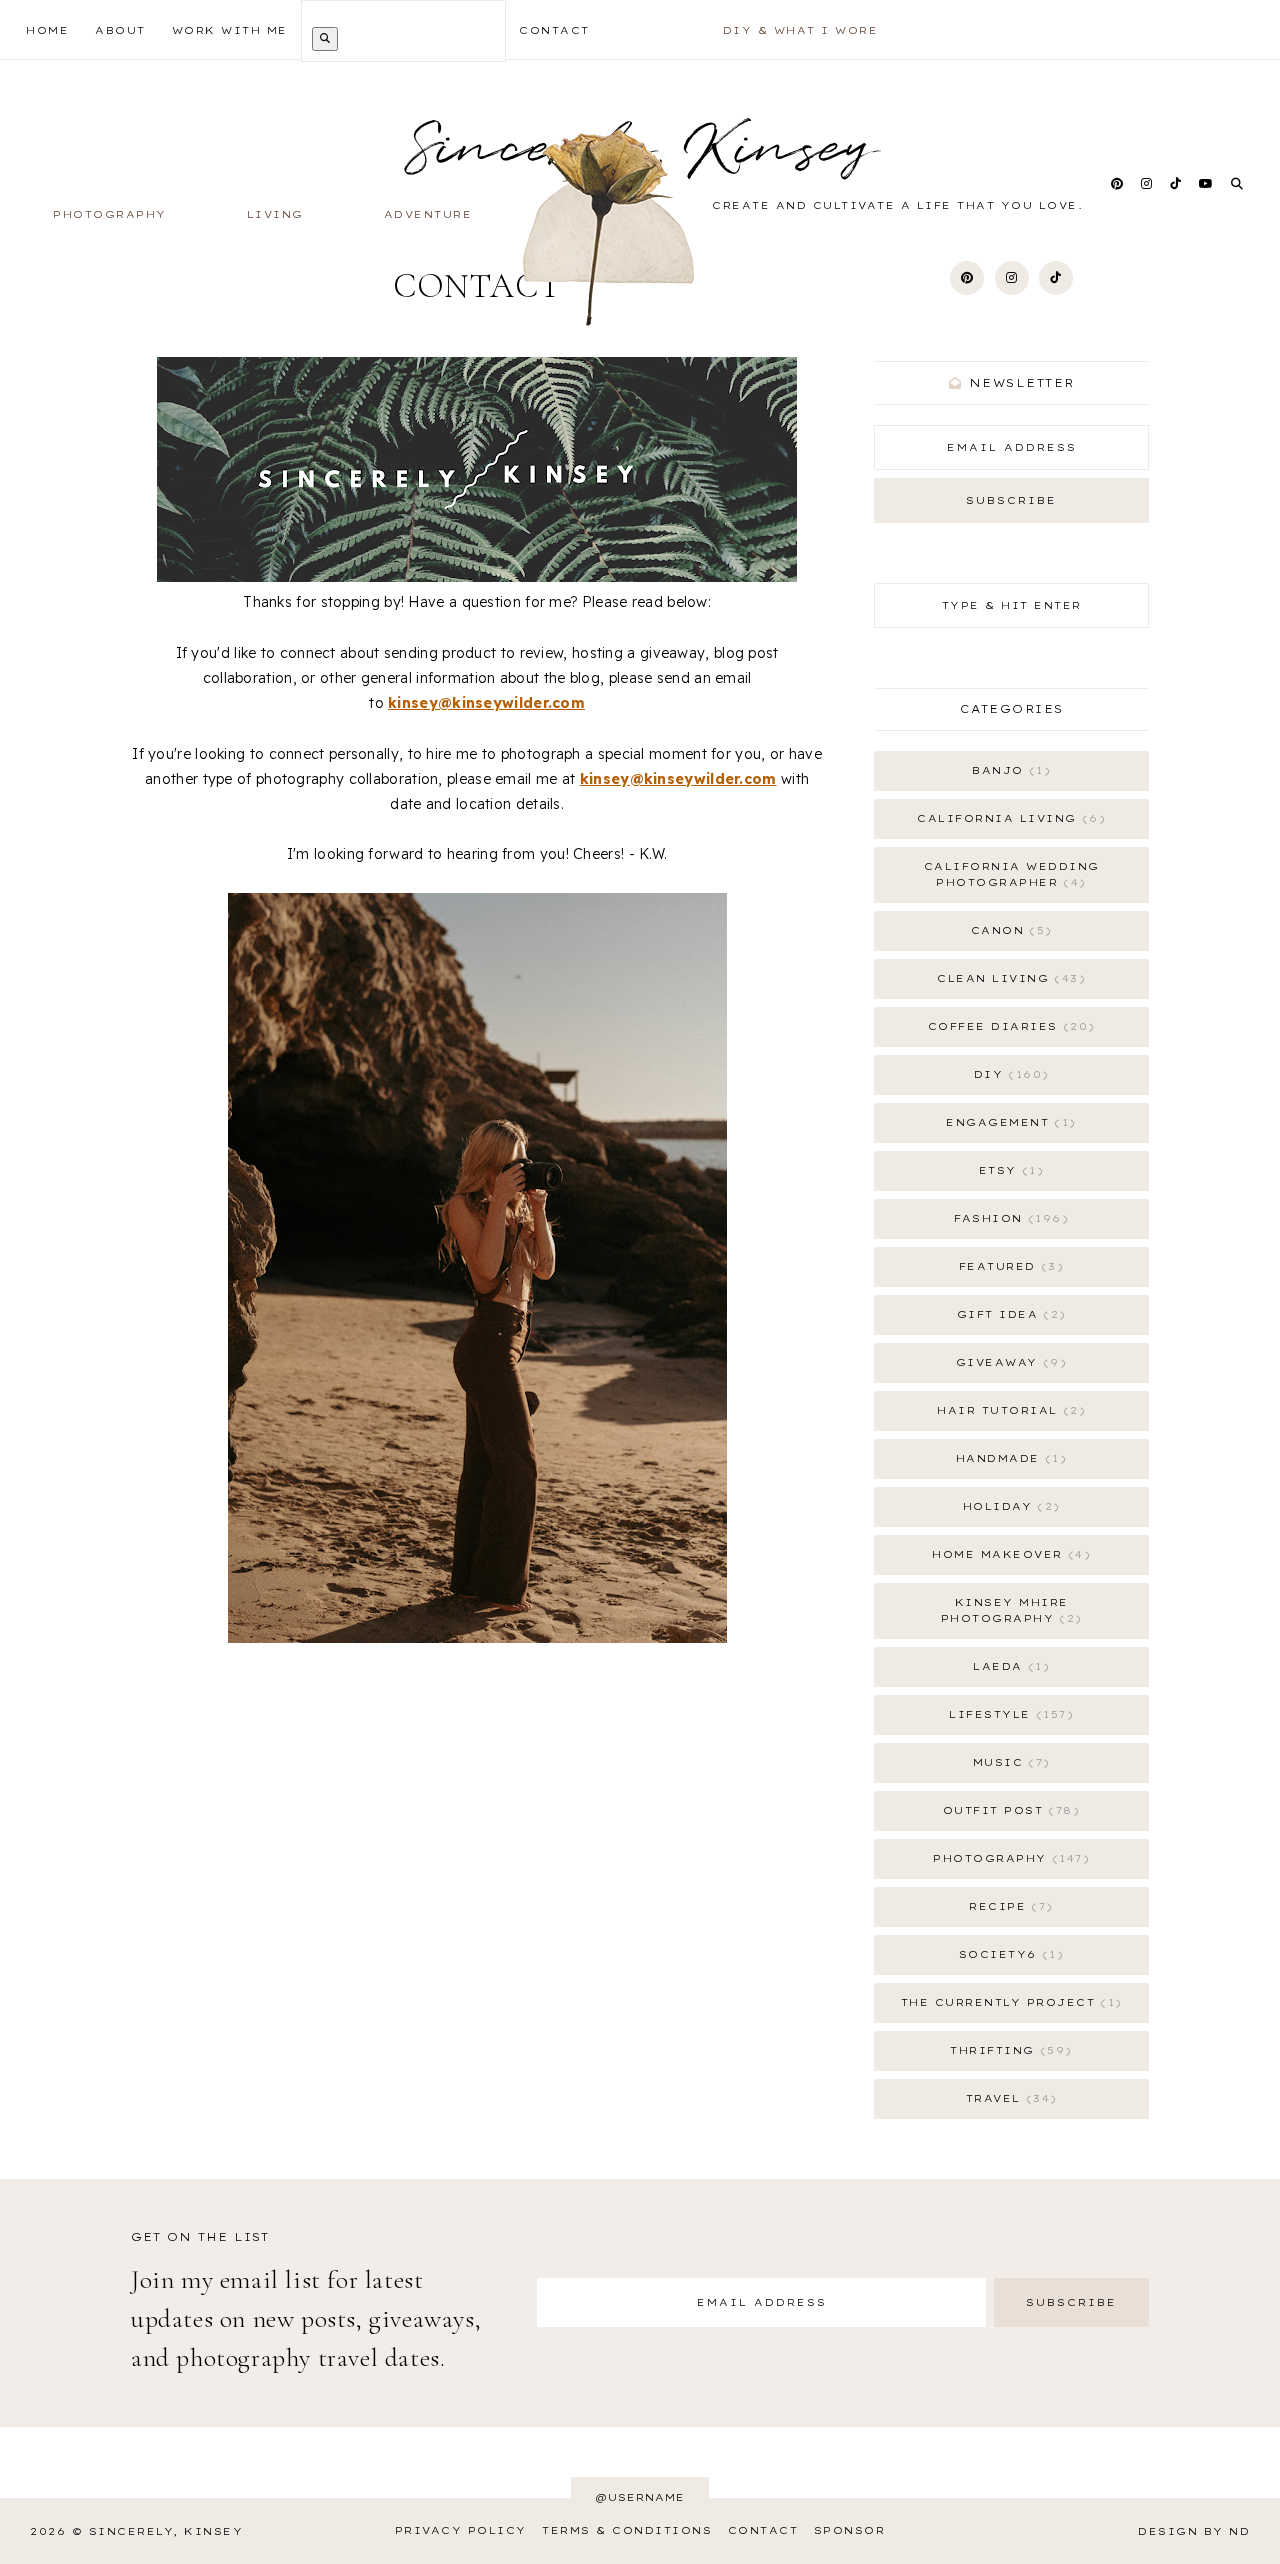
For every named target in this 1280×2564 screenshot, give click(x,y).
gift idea (1008, 1314)
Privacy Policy (461, 2530)
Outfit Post (1008, 1810)
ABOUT (120, 30)
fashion (1008, 1218)
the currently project (1008, 2002)
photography (1008, 1858)
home (47, 30)
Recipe (1007, 1906)
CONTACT (554, 30)
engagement (1007, 1122)
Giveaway (1008, 1362)
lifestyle (1008, 1714)
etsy (1008, 1170)
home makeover (1008, 1554)
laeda (1008, 1666)
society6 (1008, 1954)
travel (1008, 2098)
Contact (763, 2530)
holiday (1008, 1506)
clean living (1008, 978)
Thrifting (1007, 2050)
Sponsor (850, 2530)
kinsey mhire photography (1008, 1610)
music (1008, 1762)
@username (640, 2497)
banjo (1008, 770)
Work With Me (230, 30)
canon (1008, 930)
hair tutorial (1008, 1410)
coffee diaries (1008, 1026)
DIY (1008, 1074)
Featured (1008, 1266)
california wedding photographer (1012, 874)
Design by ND (1194, 2531)
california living (1008, 818)
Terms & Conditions (627, 2530)
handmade (1008, 1458)
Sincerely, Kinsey (166, 2531)
